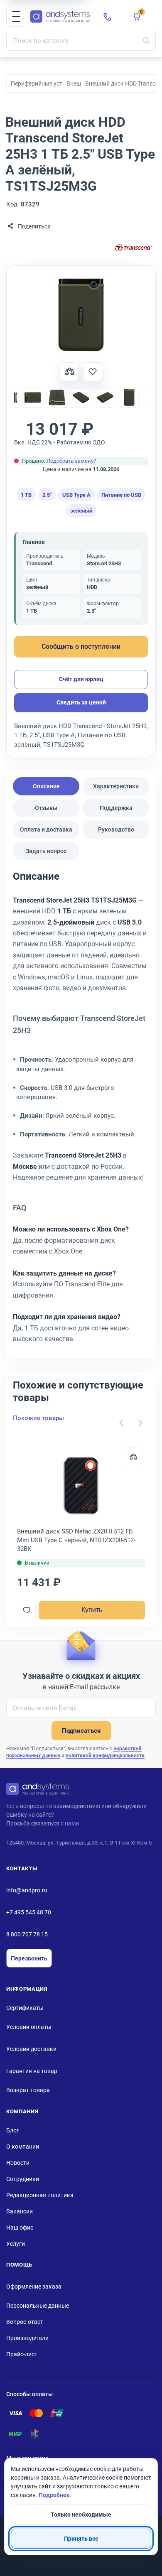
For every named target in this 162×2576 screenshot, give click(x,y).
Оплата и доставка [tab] (46, 829)
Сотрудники (23, 2179)
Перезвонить (29, 1958)
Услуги (16, 2244)
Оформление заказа (34, 2287)
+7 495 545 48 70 (29, 1912)
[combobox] (81, 41)
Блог (13, 2130)
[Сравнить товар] (69, 372)
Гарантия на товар (32, 2071)
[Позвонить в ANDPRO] (108, 17)
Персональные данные (38, 2306)
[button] (16, 17)
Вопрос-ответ (25, 2322)
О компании (23, 2147)
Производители (27, 2338)
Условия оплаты (29, 2027)
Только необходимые (81, 2515)
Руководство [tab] (116, 829)
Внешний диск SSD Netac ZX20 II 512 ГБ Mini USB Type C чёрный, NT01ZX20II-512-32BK (76, 1540)
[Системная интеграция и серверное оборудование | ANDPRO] (60, 17)
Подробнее (54, 2495)
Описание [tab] (46, 786)
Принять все (81, 2539)
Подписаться (81, 1731)
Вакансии (20, 2211)
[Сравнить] (133, 1457)
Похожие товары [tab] (38, 1418)
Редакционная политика (40, 2195)
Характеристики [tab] (116, 786)
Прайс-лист (22, 2354)
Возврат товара (28, 2090)
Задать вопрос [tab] (46, 851)
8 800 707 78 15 (27, 1934)
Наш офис (20, 2228)
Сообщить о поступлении (81, 646)
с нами (70, 1823)
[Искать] (146, 41)
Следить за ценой (81, 702)
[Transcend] (134, 249)
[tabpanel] (81, 1110)
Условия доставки (31, 2049)
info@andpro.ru (27, 1890)
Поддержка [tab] (116, 808)
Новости (18, 2163)
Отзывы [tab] (46, 808)
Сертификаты (25, 2008)
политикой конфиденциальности (105, 1756)
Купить (92, 1610)
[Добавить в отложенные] (93, 372)
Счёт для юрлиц (81, 679)
